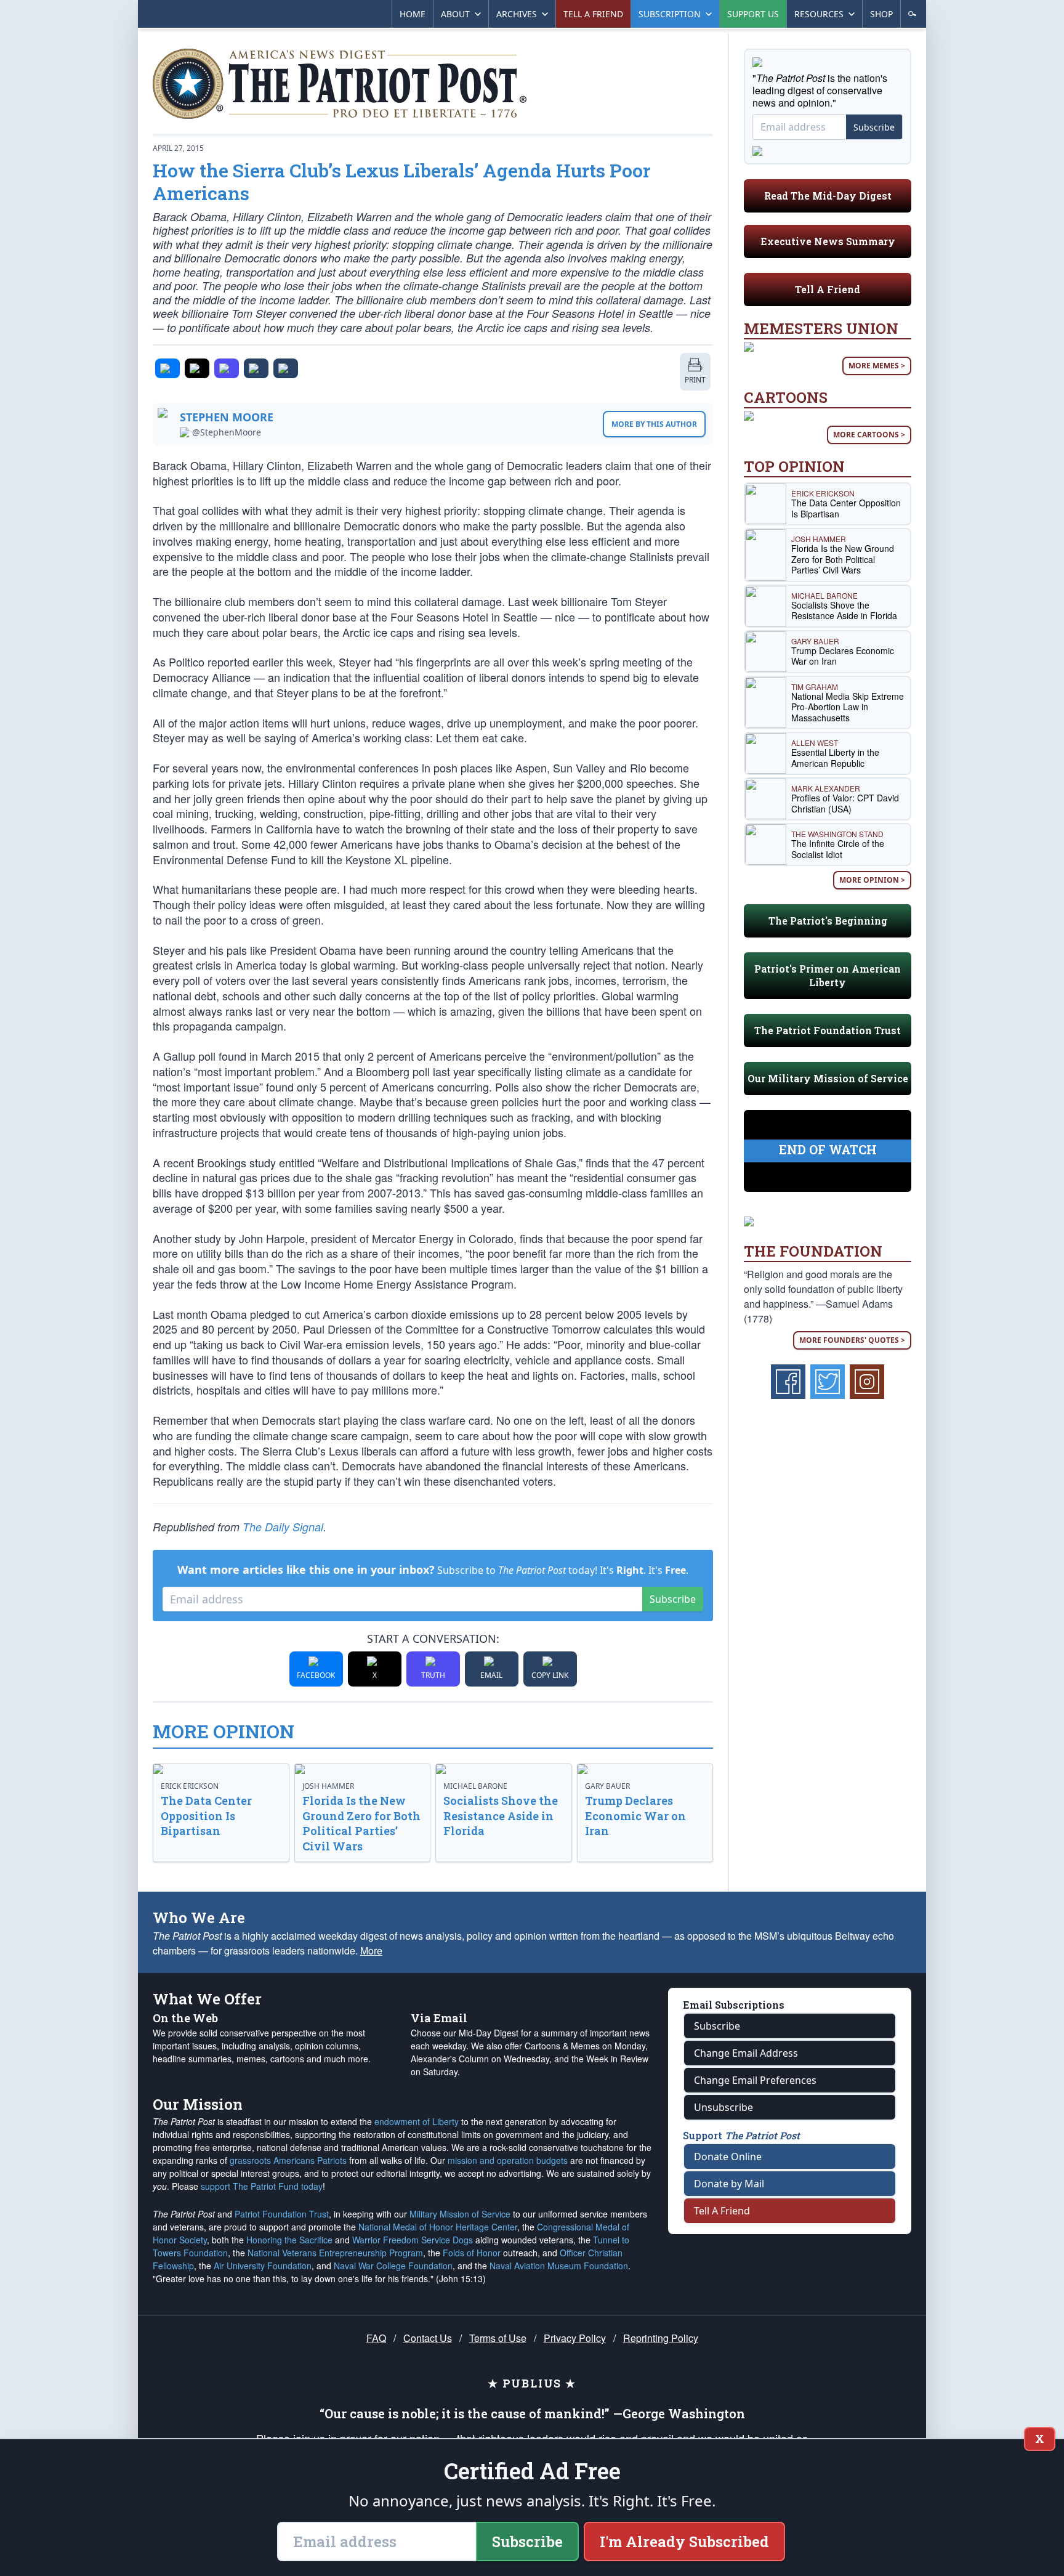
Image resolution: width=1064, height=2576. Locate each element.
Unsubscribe (723, 2107)
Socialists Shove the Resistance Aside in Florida (501, 1816)
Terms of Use (498, 2338)
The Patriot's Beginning (828, 921)
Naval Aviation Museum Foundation (559, 2266)
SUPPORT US (753, 14)
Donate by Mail (729, 2184)
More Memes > (877, 366)
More (371, 1950)
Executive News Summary (828, 241)
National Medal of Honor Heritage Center (438, 2227)
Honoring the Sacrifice (289, 2240)
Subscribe (673, 1599)
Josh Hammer (328, 1786)
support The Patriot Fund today (262, 2186)
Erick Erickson (190, 1786)
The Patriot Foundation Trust (828, 1030)
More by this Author (654, 424)
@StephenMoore (227, 432)
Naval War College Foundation (393, 2266)
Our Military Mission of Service (828, 1078)
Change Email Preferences (755, 2080)
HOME (413, 14)
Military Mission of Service (460, 2214)
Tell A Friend (828, 289)
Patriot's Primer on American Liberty (828, 975)
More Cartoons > (869, 435)
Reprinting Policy (661, 2338)
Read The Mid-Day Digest (828, 196)
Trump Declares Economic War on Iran (635, 1816)
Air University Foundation (263, 2266)
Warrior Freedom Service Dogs (413, 2240)
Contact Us (428, 2338)
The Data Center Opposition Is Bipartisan (206, 1816)
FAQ (376, 2338)
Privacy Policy (575, 2338)
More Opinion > (872, 880)
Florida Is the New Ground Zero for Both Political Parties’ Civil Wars (361, 1823)
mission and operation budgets (508, 2160)
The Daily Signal (283, 1527)
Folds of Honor (472, 2253)
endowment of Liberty (417, 2121)
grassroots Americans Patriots (288, 2160)
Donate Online (728, 2157)
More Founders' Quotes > (852, 1340)
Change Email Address (746, 2053)
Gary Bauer (607, 1786)
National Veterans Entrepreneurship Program (335, 2253)
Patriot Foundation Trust (282, 2214)
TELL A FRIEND (593, 14)
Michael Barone (475, 1786)
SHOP (881, 14)
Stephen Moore (227, 417)
